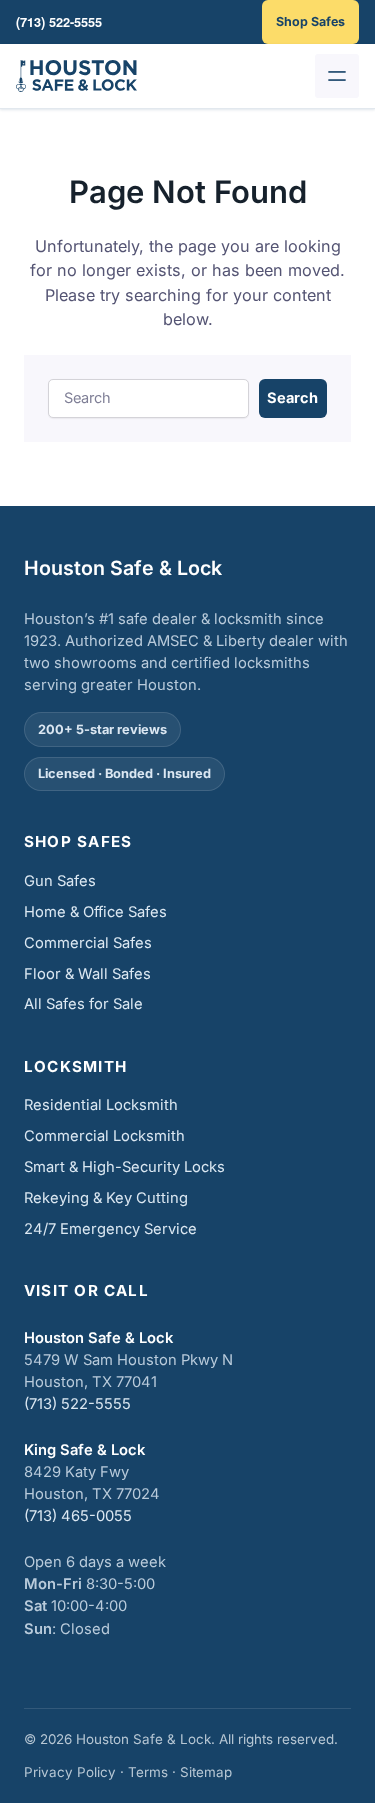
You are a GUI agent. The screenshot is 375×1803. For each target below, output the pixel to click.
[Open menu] (337, 76)
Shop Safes (310, 21)
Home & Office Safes (95, 912)
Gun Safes (60, 881)
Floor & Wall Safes (87, 974)
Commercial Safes (88, 943)
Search (292, 398)
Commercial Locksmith (104, 1136)
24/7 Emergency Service (110, 1229)
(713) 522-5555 (77, 1404)
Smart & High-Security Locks (124, 1167)
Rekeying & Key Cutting (106, 1198)
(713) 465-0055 (78, 1516)
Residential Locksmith (101, 1105)
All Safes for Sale (83, 1004)
